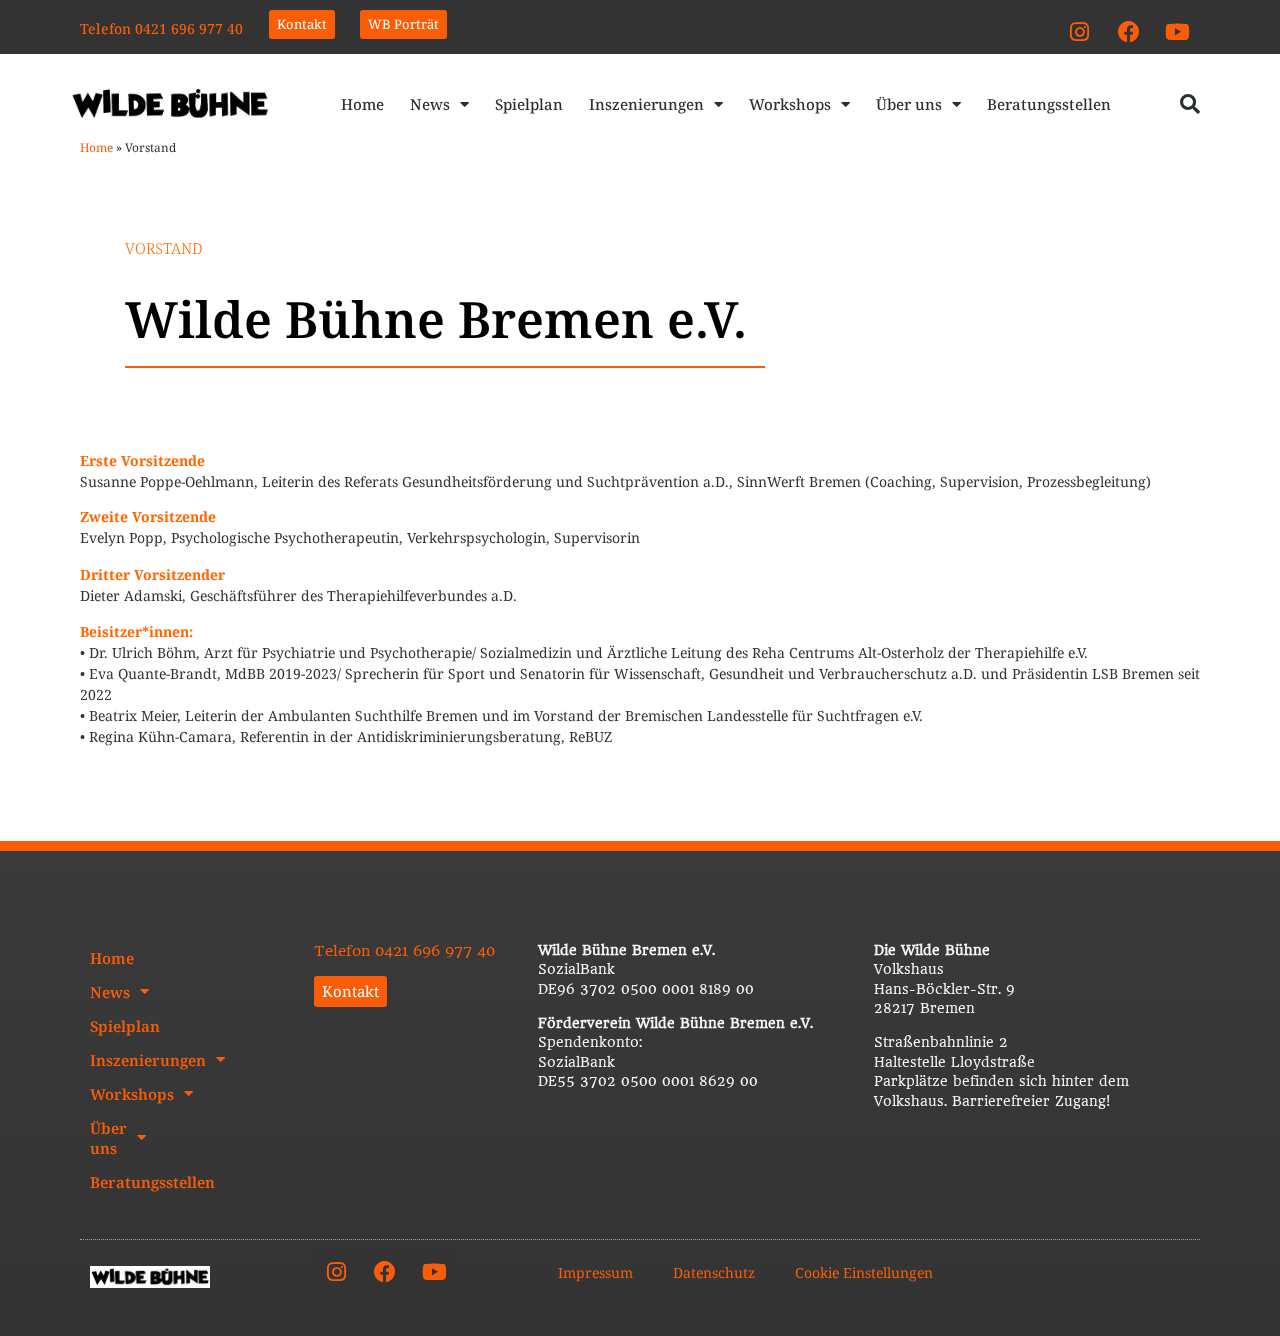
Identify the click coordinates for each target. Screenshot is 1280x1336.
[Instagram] (1080, 32)
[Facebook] (1129, 32)
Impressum (595, 1272)
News (430, 104)
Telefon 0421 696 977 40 (161, 28)
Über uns (909, 104)
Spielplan (529, 104)
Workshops (790, 104)
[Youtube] (1178, 32)
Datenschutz (714, 1272)
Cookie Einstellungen (864, 1272)
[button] (1190, 104)
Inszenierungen (646, 104)
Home (362, 104)
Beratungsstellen (1049, 104)
